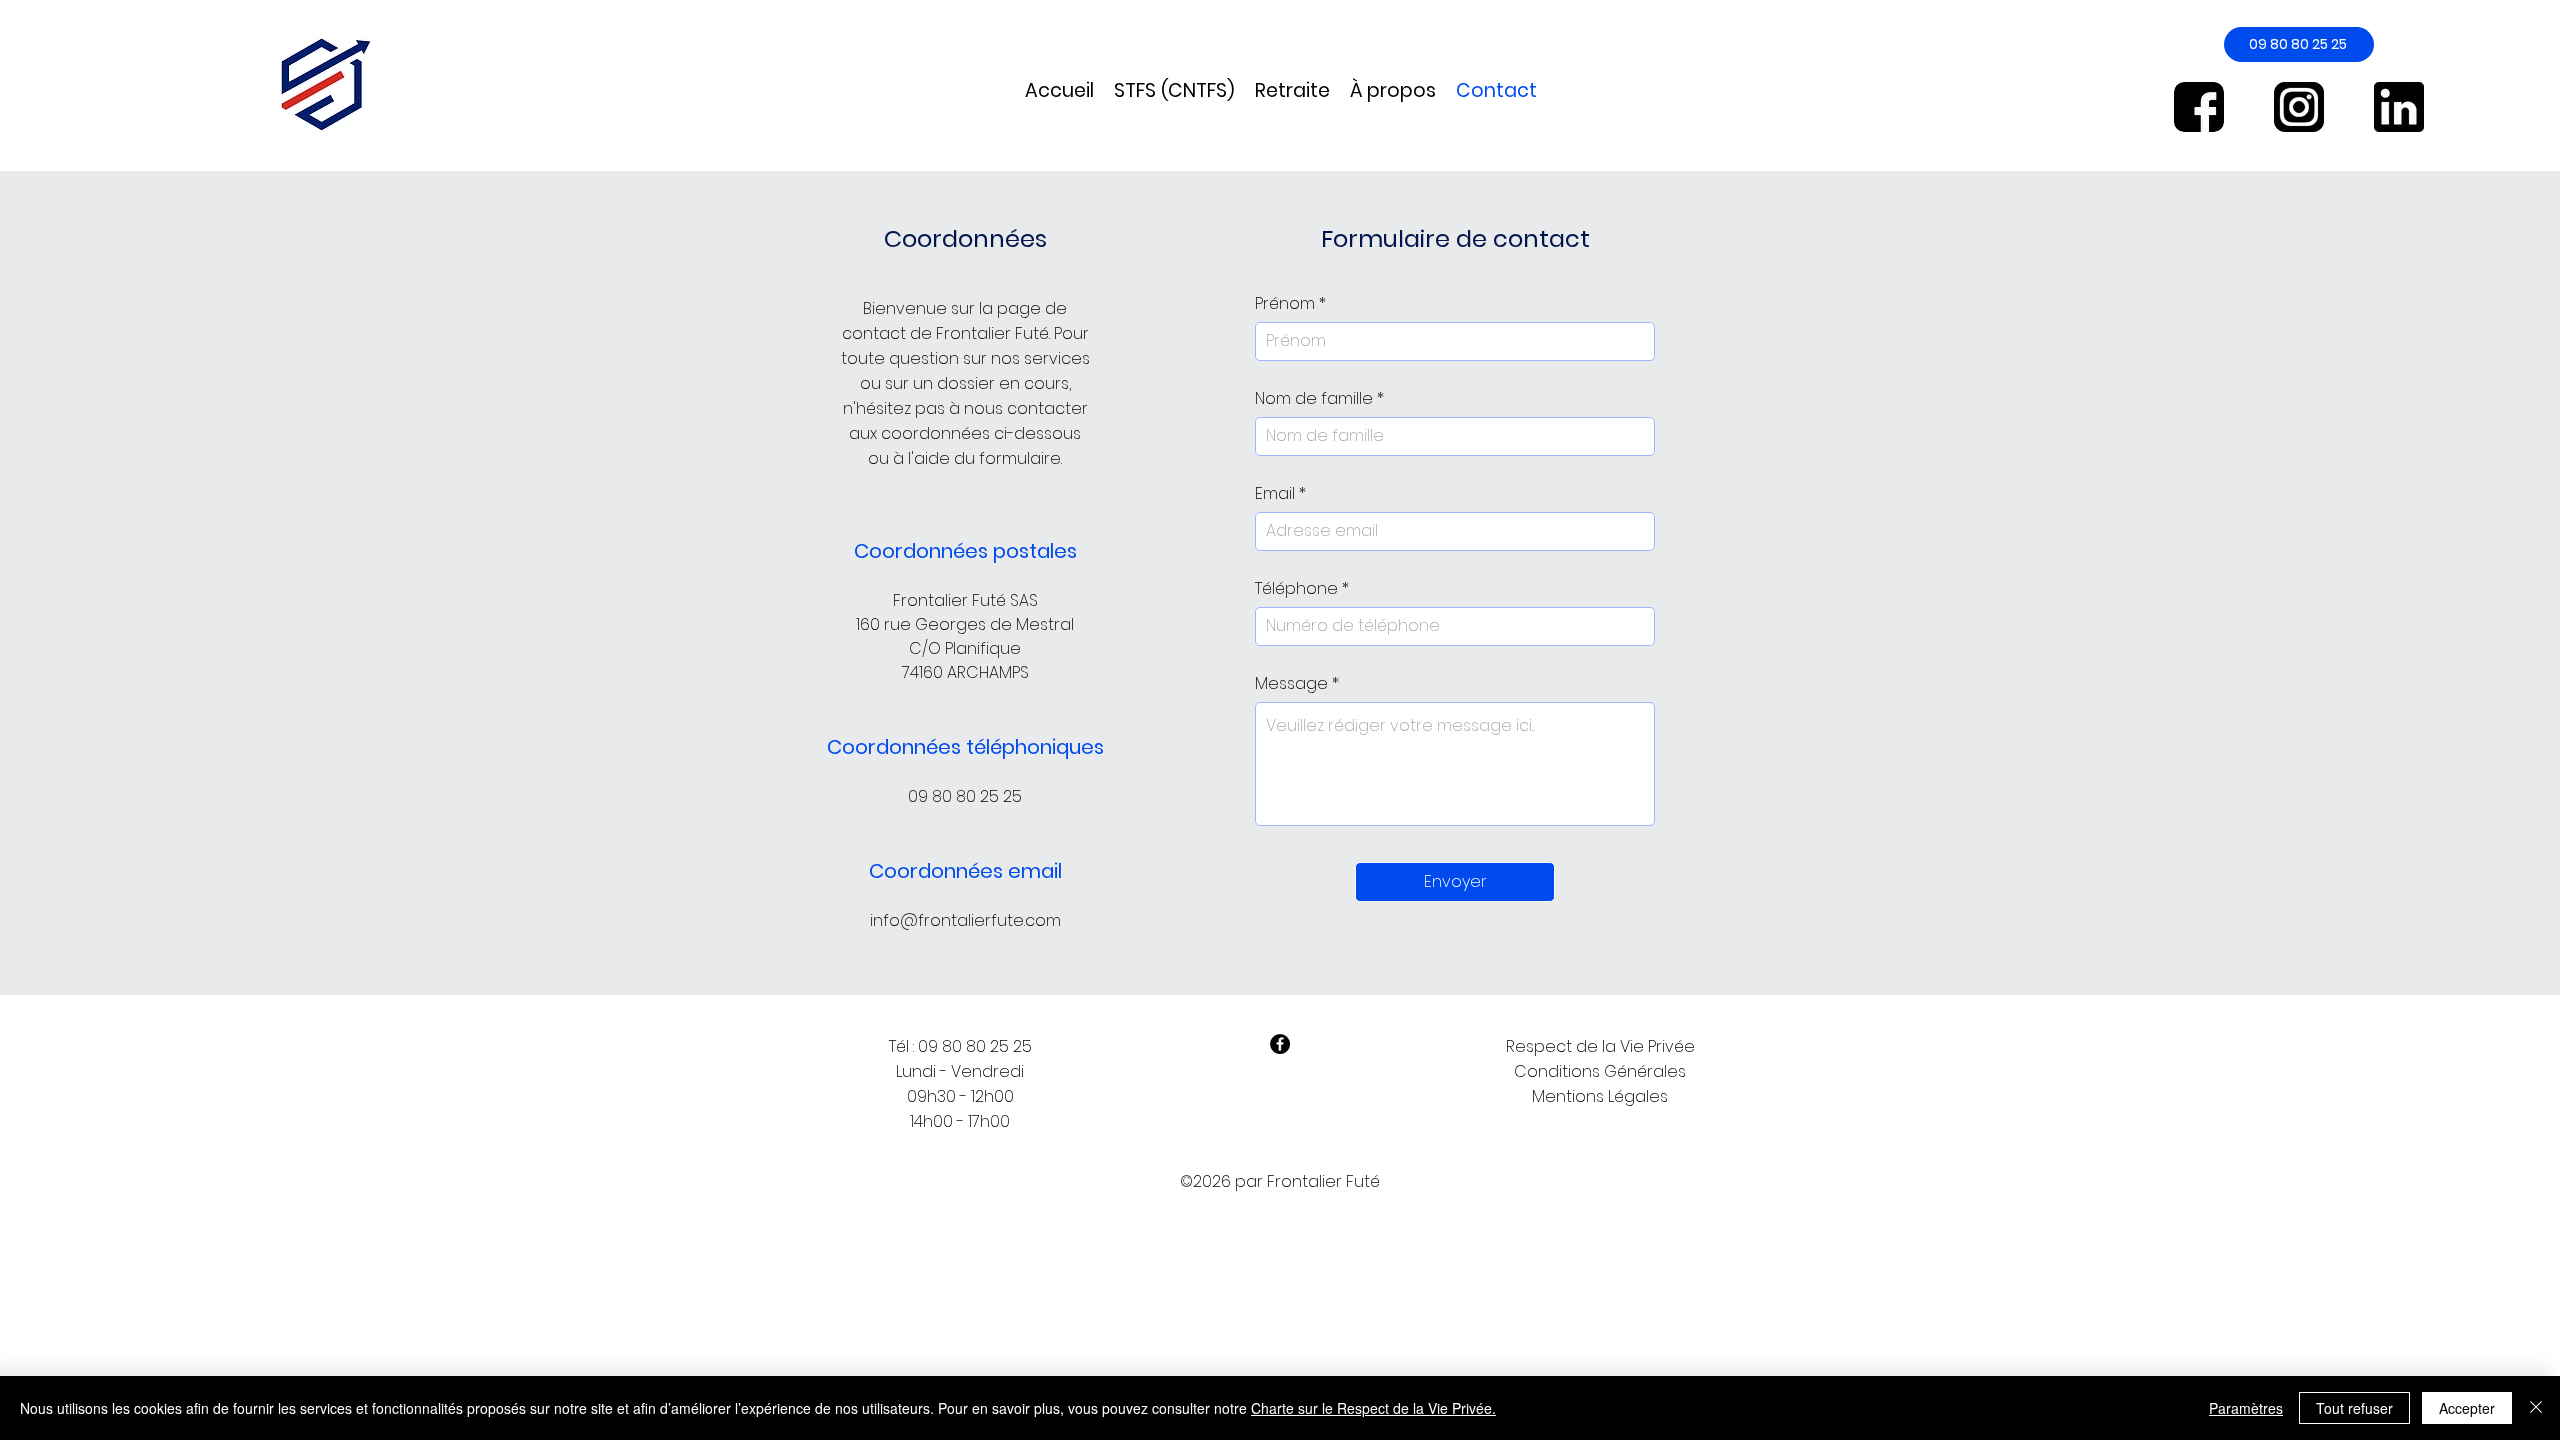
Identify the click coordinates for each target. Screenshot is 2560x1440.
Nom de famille (1314, 399)
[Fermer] (2536, 1408)
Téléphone (1296, 589)
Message (1291, 684)
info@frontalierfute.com (965, 920)
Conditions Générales (1600, 1071)
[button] (1174, 91)
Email (1275, 494)
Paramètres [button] (2246, 1408)
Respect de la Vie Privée (1600, 1046)
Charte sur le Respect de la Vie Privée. (1373, 1408)
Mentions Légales (1600, 1096)
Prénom (1285, 304)
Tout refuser (2354, 1408)
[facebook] (1280, 1044)
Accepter (2467, 1408)
